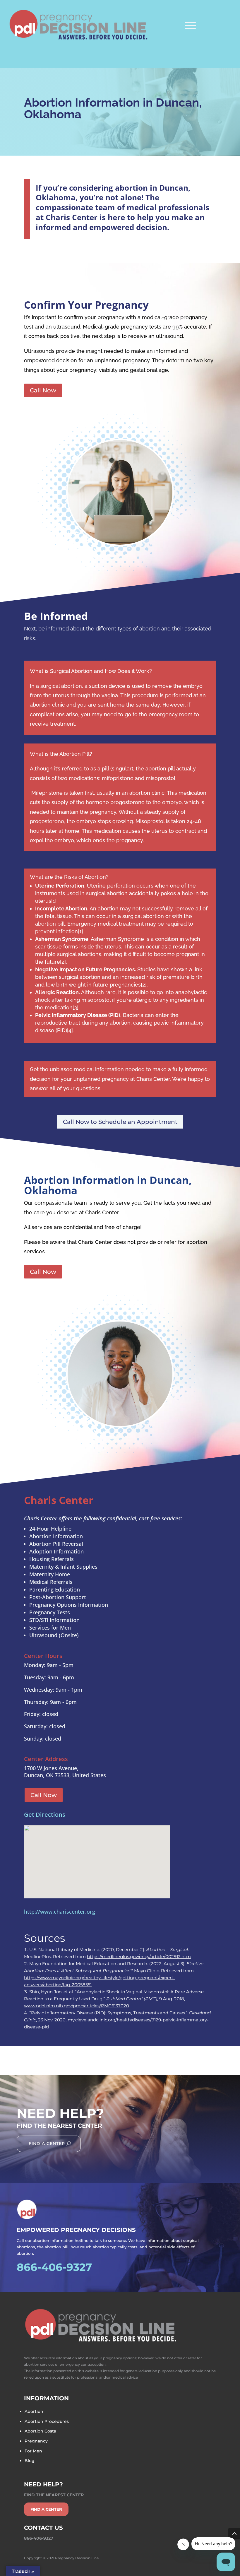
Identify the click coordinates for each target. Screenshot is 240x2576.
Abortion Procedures (47, 2421)
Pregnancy (36, 2441)
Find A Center (47, 2143)
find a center (46, 2509)
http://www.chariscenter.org (60, 1912)
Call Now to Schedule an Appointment (120, 1122)
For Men (33, 2451)
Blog (30, 2461)
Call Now (43, 390)
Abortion (34, 2411)
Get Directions (45, 1815)
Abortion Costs (40, 2431)
